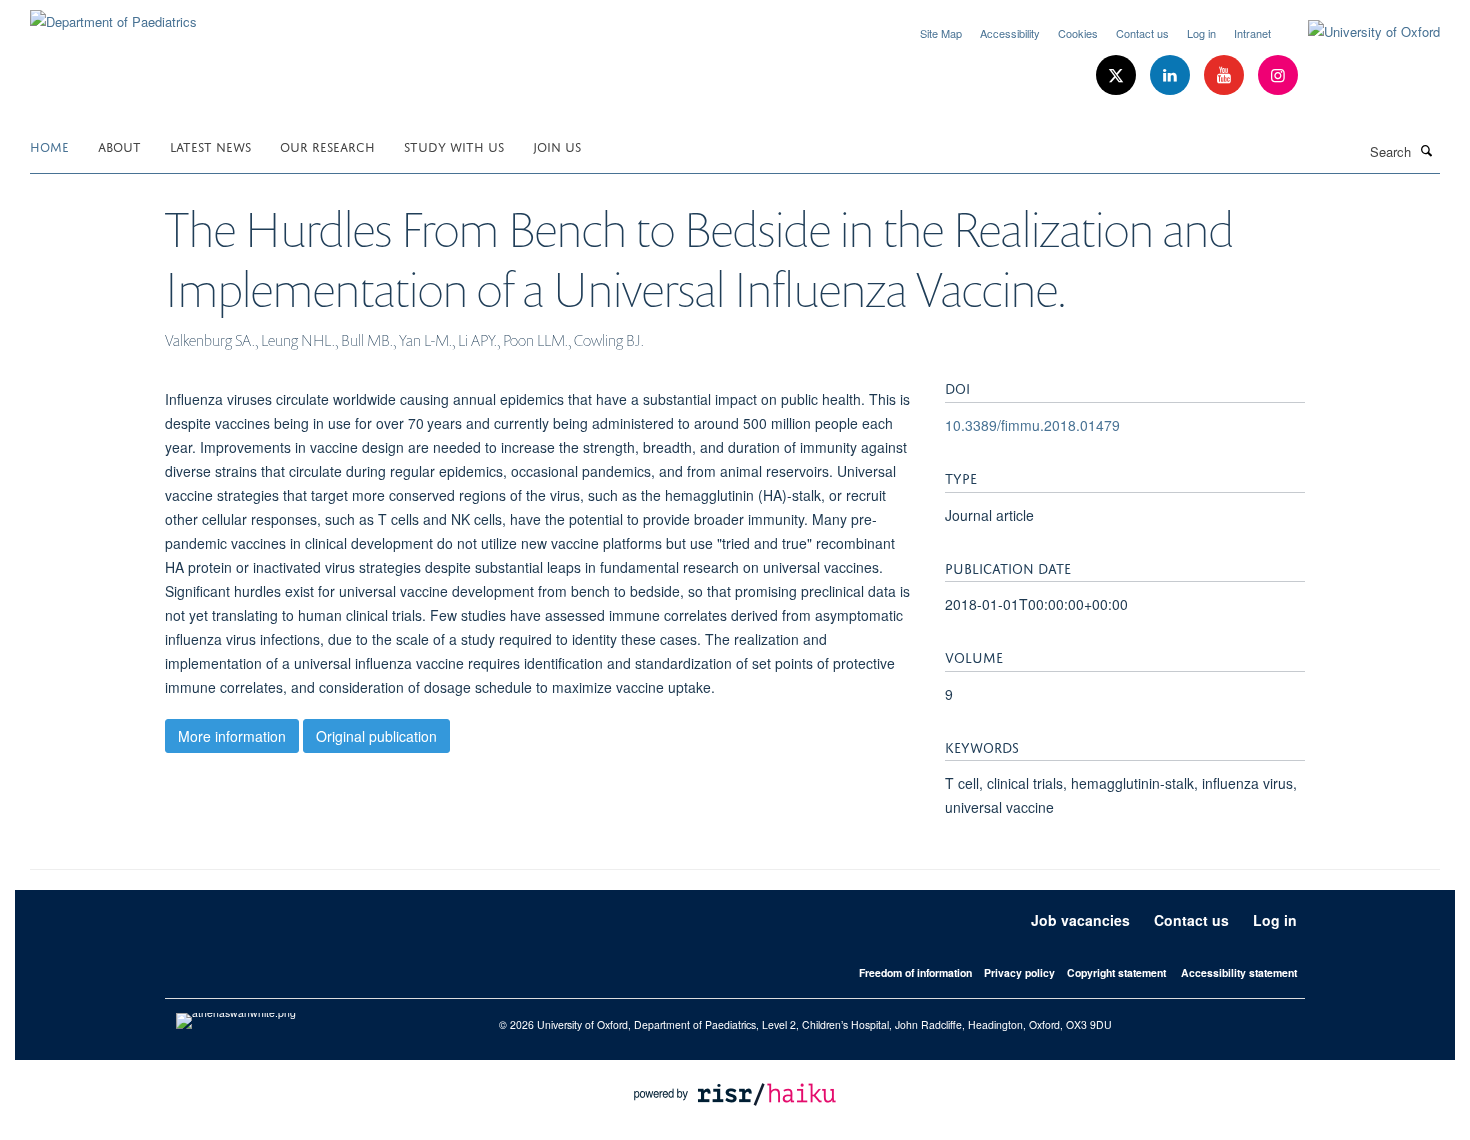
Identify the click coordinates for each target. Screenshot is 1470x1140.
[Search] (1427, 150)
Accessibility (1010, 33)
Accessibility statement (1239, 972)
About (119, 145)
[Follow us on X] (1118, 75)
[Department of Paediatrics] (113, 14)
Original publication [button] (376, 736)
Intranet (1252, 33)
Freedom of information (915, 972)
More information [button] (232, 736)
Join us (557, 145)
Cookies (1078, 33)
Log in (1201, 33)
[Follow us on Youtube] (1226, 75)
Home (49, 145)
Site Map (941, 33)
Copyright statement (1116, 972)
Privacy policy (1019, 972)
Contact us (1142, 33)
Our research (327, 145)
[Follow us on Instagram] (1278, 75)
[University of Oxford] (1359, 32)
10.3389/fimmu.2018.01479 (1032, 425)
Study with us (454, 145)
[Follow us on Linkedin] (1172, 75)
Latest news (210, 145)
